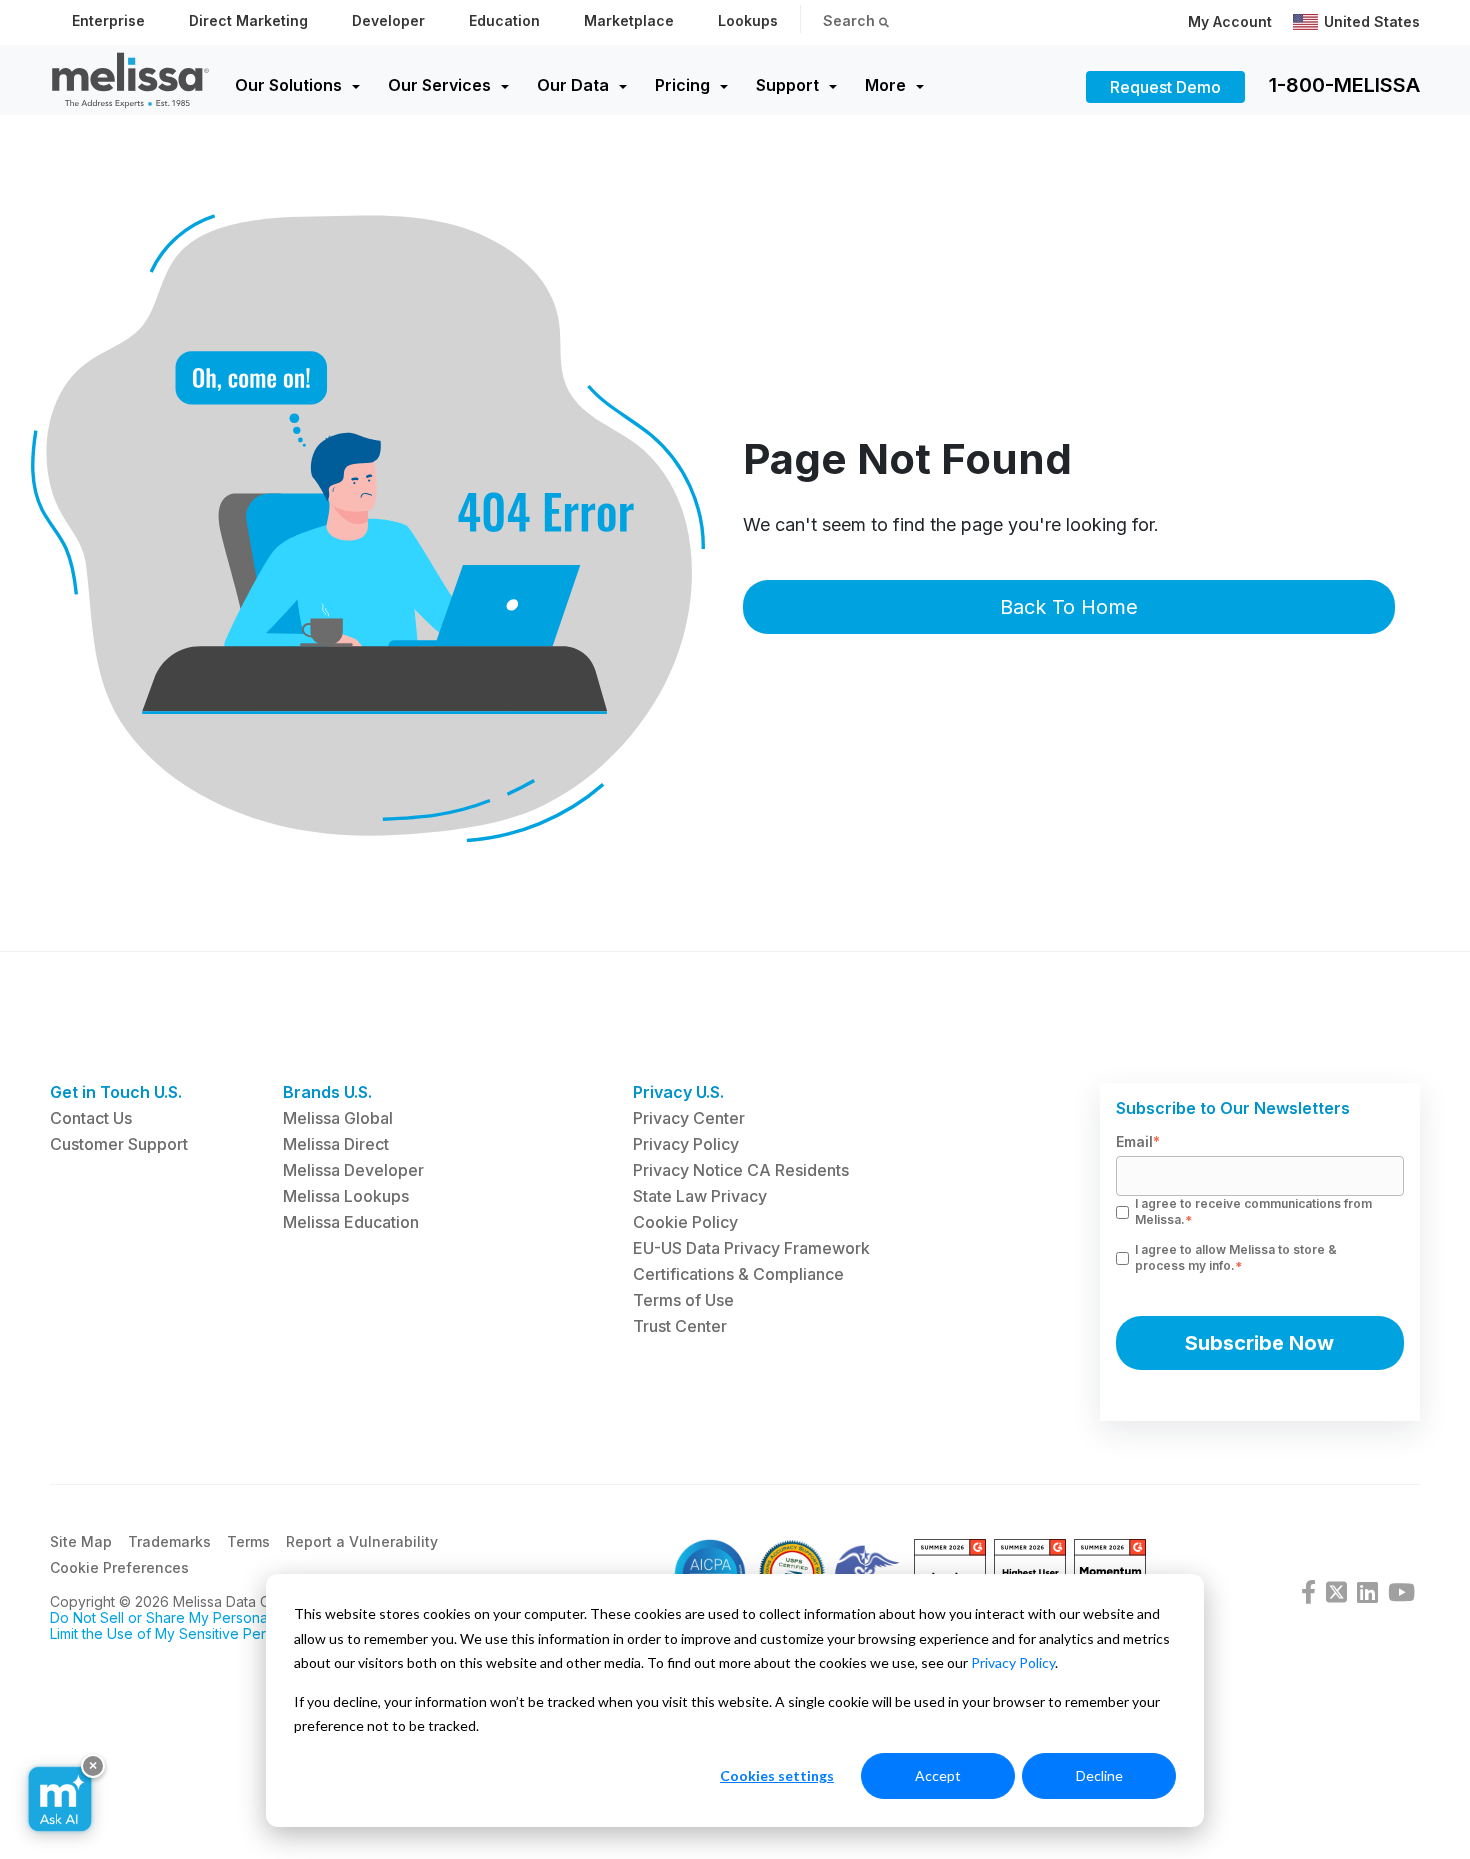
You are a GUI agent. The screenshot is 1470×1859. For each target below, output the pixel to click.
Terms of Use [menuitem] (683, 1300)
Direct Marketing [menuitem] (248, 20)
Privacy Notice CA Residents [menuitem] (741, 1170)
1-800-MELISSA (1344, 85)
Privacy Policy (1013, 1662)
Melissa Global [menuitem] (338, 1118)
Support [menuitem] (787, 85)
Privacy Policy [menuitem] (686, 1144)
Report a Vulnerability (362, 1541)
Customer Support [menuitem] (119, 1144)
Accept (938, 1775)
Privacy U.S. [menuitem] (678, 1092)
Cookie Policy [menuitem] (685, 1222)
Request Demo (1165, 87)
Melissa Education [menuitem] (351, 1222)
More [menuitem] (885, 85)
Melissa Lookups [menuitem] (346, 1196)
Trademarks (169, 1541)
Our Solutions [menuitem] (288, 85)
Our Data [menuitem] (573, 85)
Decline (1099, 1775)
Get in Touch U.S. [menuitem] (116, 1092)
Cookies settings (777, 1775)
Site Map (81, 1541)
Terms (248, 1541)
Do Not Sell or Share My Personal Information (199, 1617)
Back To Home (1069, 607)
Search (851, 20)
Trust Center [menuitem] (680, 1326)
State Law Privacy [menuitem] (700, 1196)
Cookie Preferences (119, 1567)
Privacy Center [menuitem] (689, 1118)
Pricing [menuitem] (682, 85)
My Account (1230, 21)
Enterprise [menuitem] (108, 20)
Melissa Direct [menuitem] (336, 1144)
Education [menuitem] (504, 20)
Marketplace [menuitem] (629, 20)
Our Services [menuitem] (439, 85)
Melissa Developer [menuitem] (353, 1170)
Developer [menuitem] (388, 20)
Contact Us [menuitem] (91, 1118)
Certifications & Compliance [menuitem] (738, 1274)
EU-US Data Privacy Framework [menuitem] (751, 1248)
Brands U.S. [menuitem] (327, 1092)
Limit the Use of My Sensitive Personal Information (214, 1633)
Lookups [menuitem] (748, 20)
